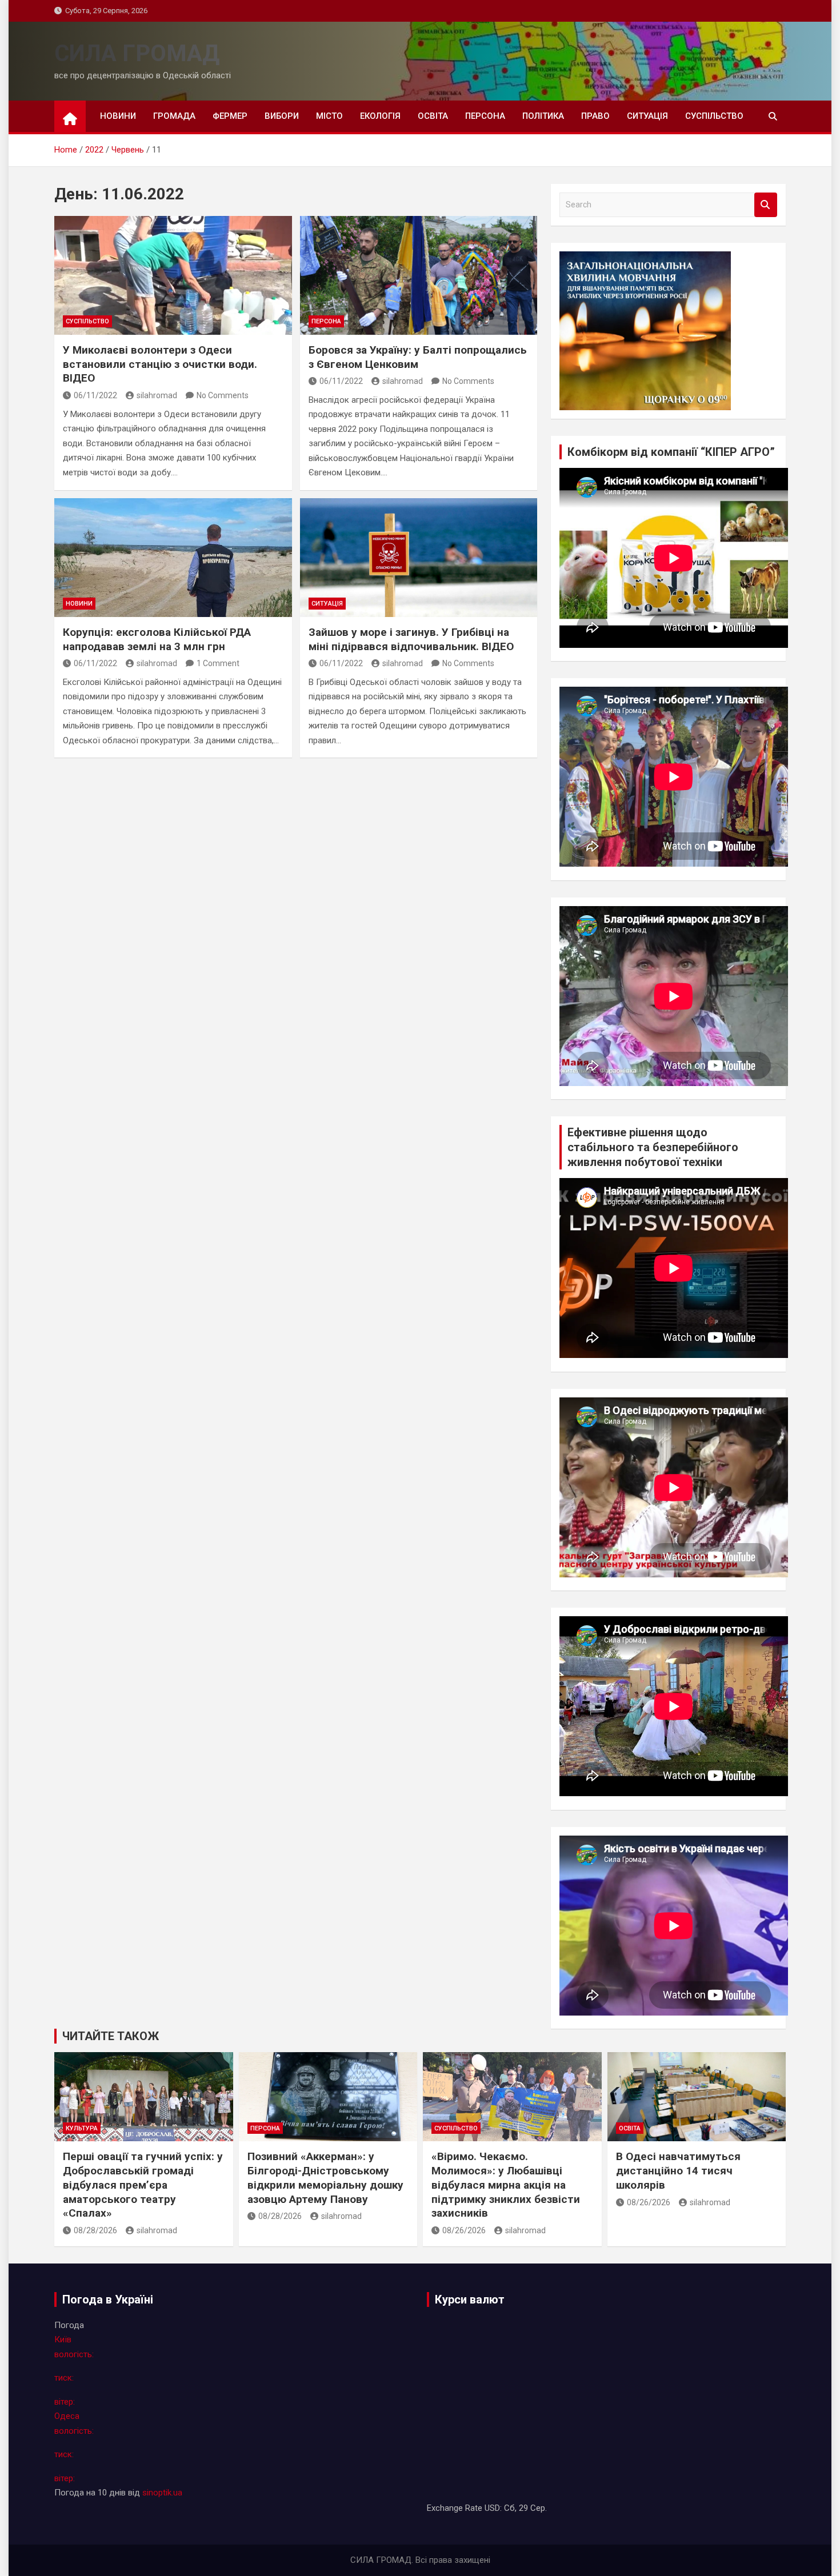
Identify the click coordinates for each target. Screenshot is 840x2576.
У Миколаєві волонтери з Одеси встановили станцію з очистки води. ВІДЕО (160, 364)
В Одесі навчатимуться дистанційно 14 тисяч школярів (678, 2170)
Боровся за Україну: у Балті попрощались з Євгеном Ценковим (418, 357)
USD (492, 2508)
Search (766, 205)
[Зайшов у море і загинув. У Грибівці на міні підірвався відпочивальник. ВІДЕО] (419, 558)
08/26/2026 (464, 2230)
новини (118, 116)
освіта (433, 116)
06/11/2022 (95, 395)
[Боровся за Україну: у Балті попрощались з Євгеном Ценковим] (419, 275)
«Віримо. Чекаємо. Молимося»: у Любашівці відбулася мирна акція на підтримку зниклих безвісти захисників (506, 2185)
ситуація (647, 116)
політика (543, 116)
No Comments (223, 395)
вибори (282, 116)
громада (174, 116)
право (595, 116)
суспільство (714, 116)
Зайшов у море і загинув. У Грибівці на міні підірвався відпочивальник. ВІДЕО (411, 639)
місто (329, 116)
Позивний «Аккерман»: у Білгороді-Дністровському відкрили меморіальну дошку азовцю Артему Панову (325, 2178)
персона (485, 116)
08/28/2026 (95, 2230)
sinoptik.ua (162, 2493)
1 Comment (218, 663)
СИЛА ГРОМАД (137, 53)
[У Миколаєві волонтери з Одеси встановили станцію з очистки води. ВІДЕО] (173, 275)
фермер (230, 116)
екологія (380, 116)
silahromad (157, 395)
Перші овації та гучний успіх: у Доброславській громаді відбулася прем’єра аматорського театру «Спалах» (143, 2185)
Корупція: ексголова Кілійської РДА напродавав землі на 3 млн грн (157, 639)
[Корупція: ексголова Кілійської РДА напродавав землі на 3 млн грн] (173, 558)
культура (82, 2128)
